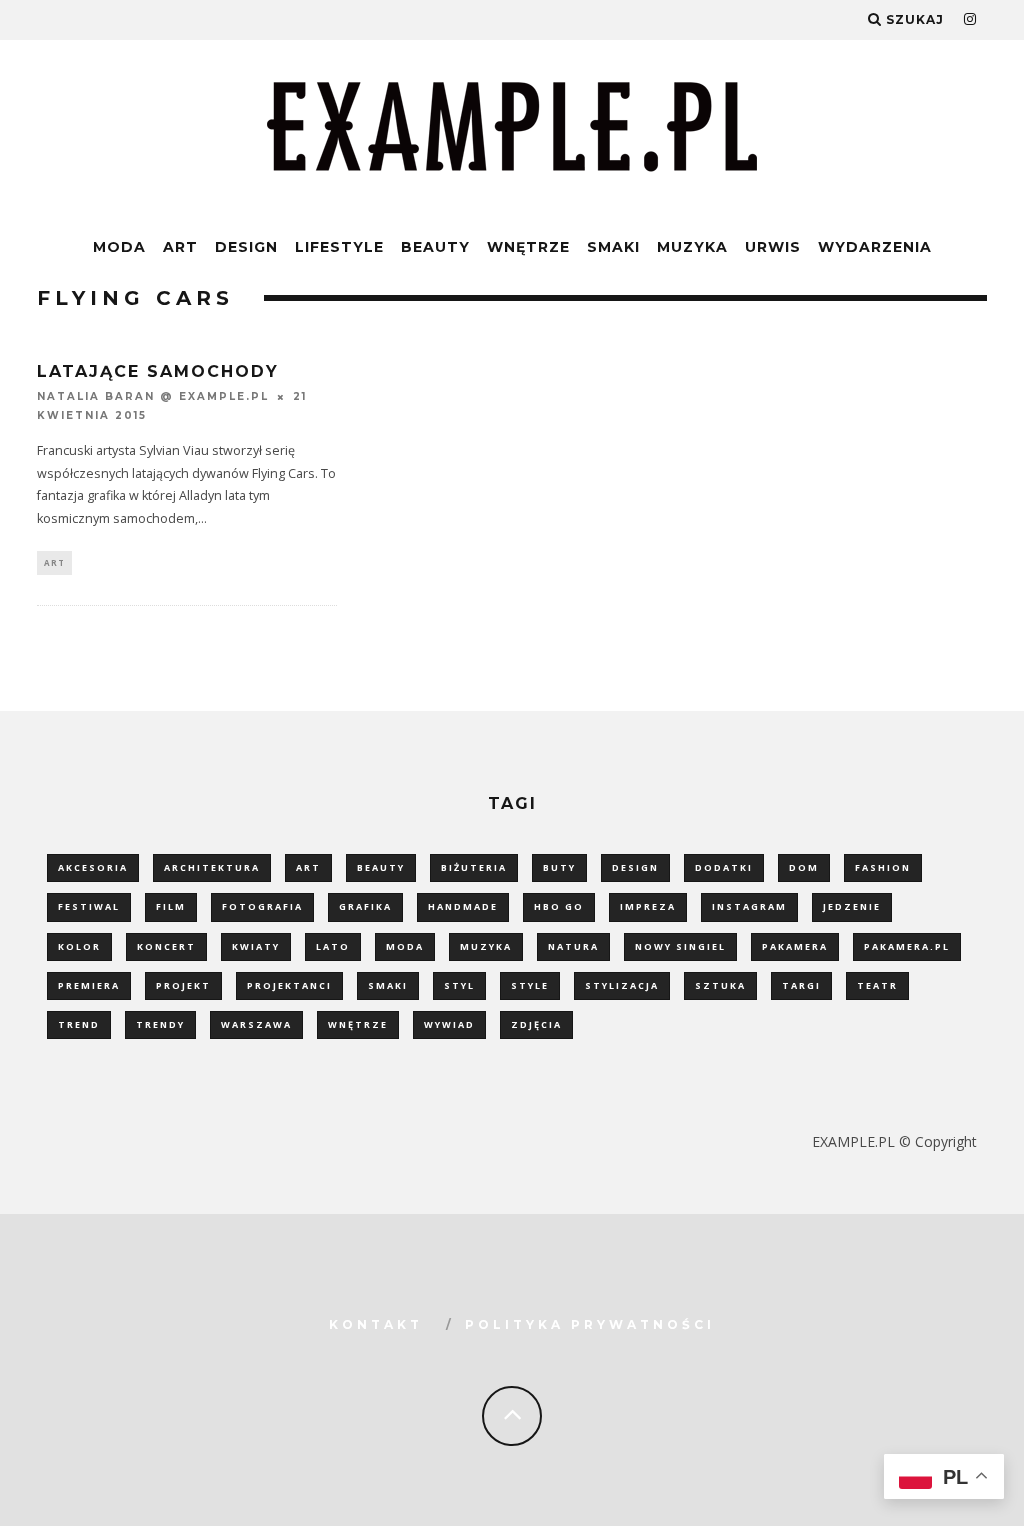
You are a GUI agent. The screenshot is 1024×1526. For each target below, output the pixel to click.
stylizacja (622, 985)
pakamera (795, 946)
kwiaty (256, 946)
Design (246, 247)
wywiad (449, 1024)
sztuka (720, 985)
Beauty (435, 247)
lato (333, 946)
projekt (183, 985)
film (171, 906)
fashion (883, 867)
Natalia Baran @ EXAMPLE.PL (153, 397)
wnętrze (358, 1024)
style (530, 985)
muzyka (486, 946)
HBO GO (559, 906)
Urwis (773, 247)
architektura (212, 867)
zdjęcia (536, 1024)
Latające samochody (158, 371)
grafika (365, 906)
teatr (877, 985)
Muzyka (692, 247)
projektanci (289, 985)
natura (573, 946)
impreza (648, 906)
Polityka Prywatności (590, 1324)
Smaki (613, 247)
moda (405, 946)
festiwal (89, 906)
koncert (166, 946)
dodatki (724, 867)
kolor (79, 946)
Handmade (463, 906)
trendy (160, 1024)
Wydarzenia (875, 247)
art (308, 867)
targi (801, 985)
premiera (89, 985)
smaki (388, 985)
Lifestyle (339, 247)
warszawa (256, 1024)
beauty (381, 867)
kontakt (376, 1324)
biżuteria (474, 867)
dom (804, 867)
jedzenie (852, 906)
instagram (749, 906)
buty (559, 867)
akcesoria (93, 867)
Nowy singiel (680, 946)
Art (180, 247)
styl (459, 985)
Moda (119, 247)
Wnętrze (528, 247)
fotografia (262, 906)
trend (79, 1024)
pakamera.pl (907, 946)
